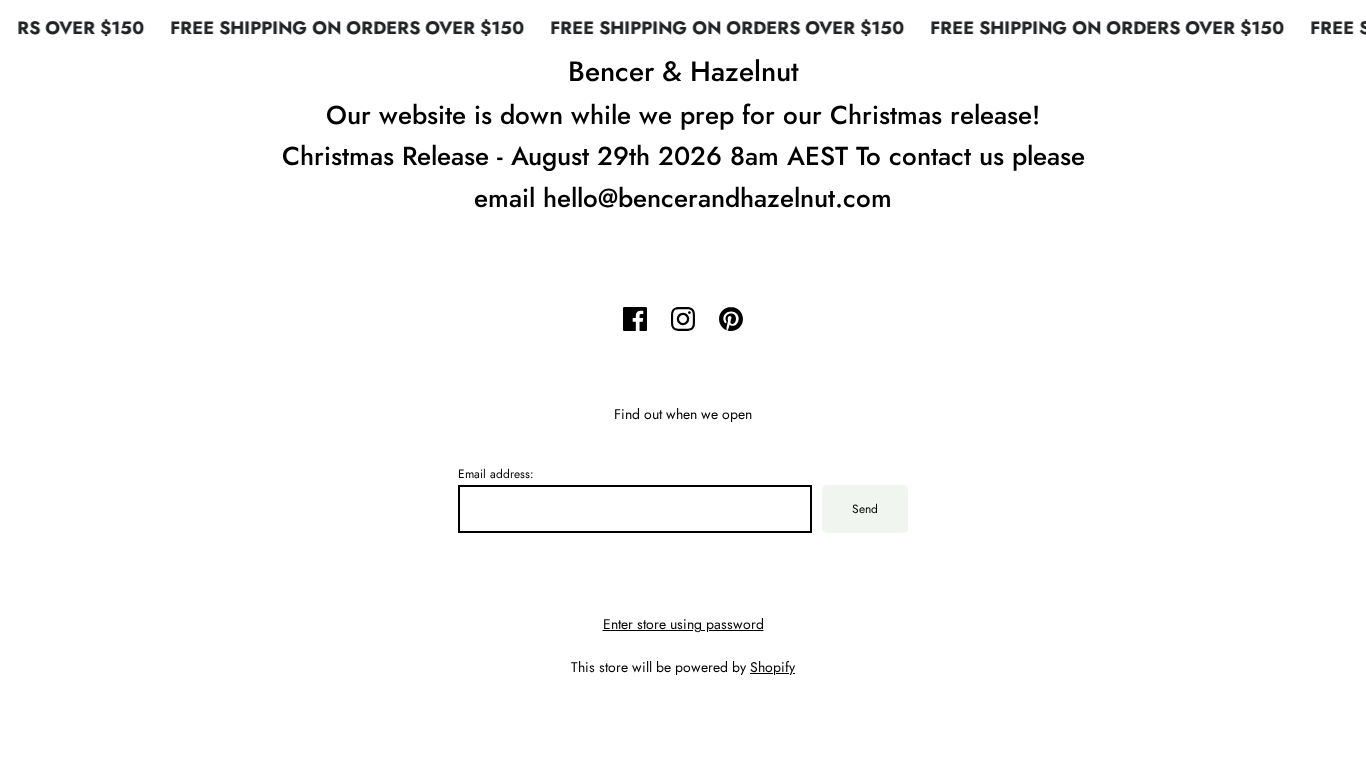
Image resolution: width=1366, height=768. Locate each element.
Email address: (496, 474)
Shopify (772, 667)
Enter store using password (683, 624)
